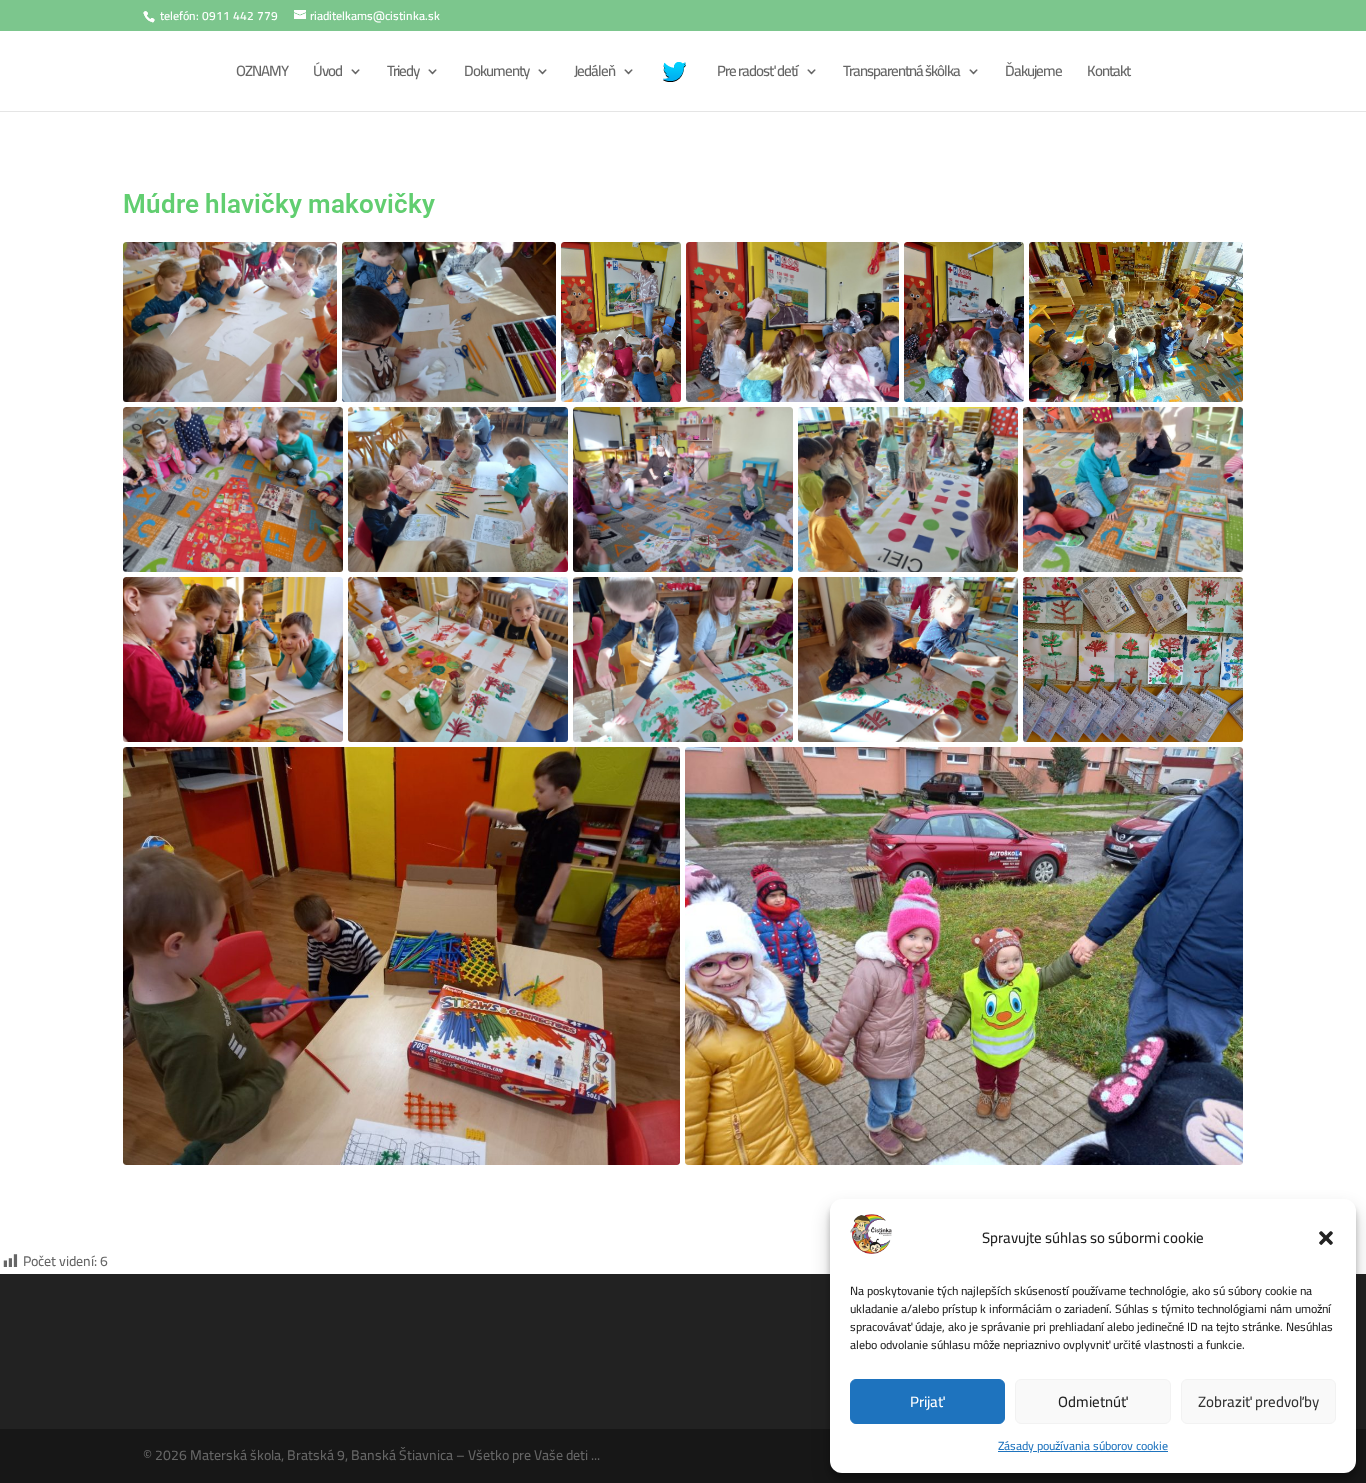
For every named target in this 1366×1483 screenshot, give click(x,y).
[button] (1326, 1238)
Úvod (327, 74)
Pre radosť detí (757, 74)
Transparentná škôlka (901, 74)
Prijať (927, 1401)
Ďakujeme (1033, 74)
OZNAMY (262, 74)
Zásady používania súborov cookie (1083, 1445)
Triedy (403, 74)
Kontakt (1108, 74)
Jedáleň (594, 74)
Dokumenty (496, 74)
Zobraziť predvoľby (1258, 1401)
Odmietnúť (1093, 1401)
